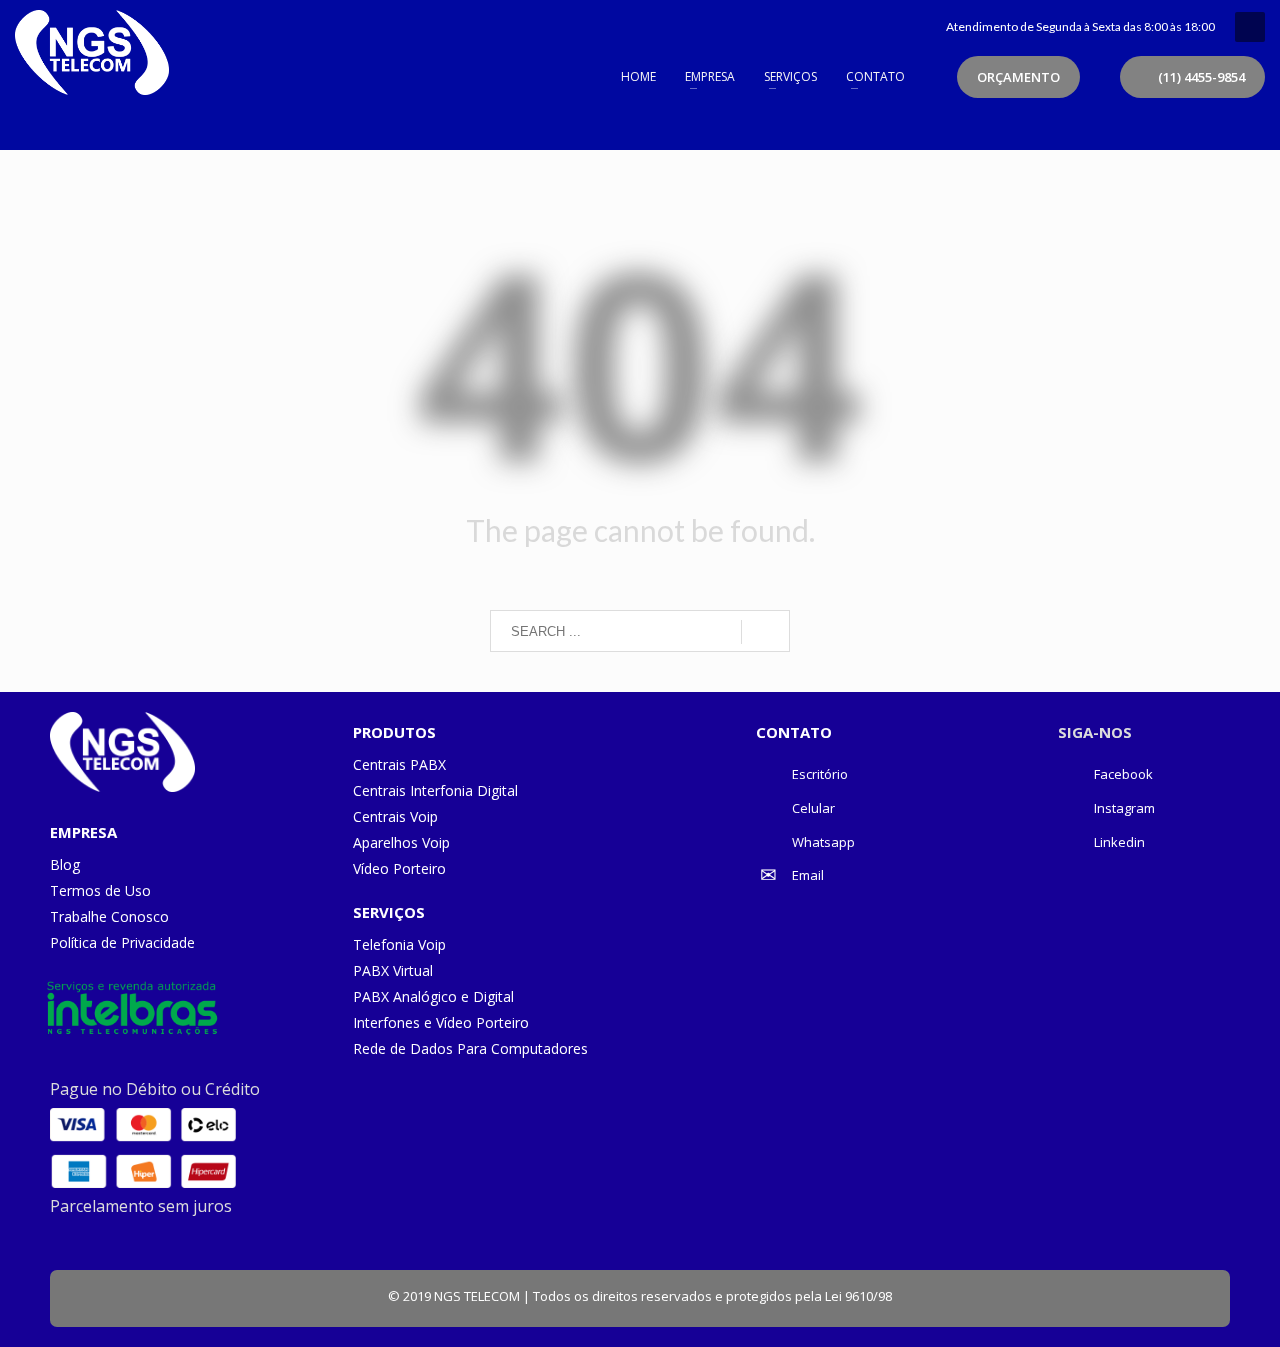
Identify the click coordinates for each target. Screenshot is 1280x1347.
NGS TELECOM (477, 1296)
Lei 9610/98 (858, 1296)
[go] (765, 632)
